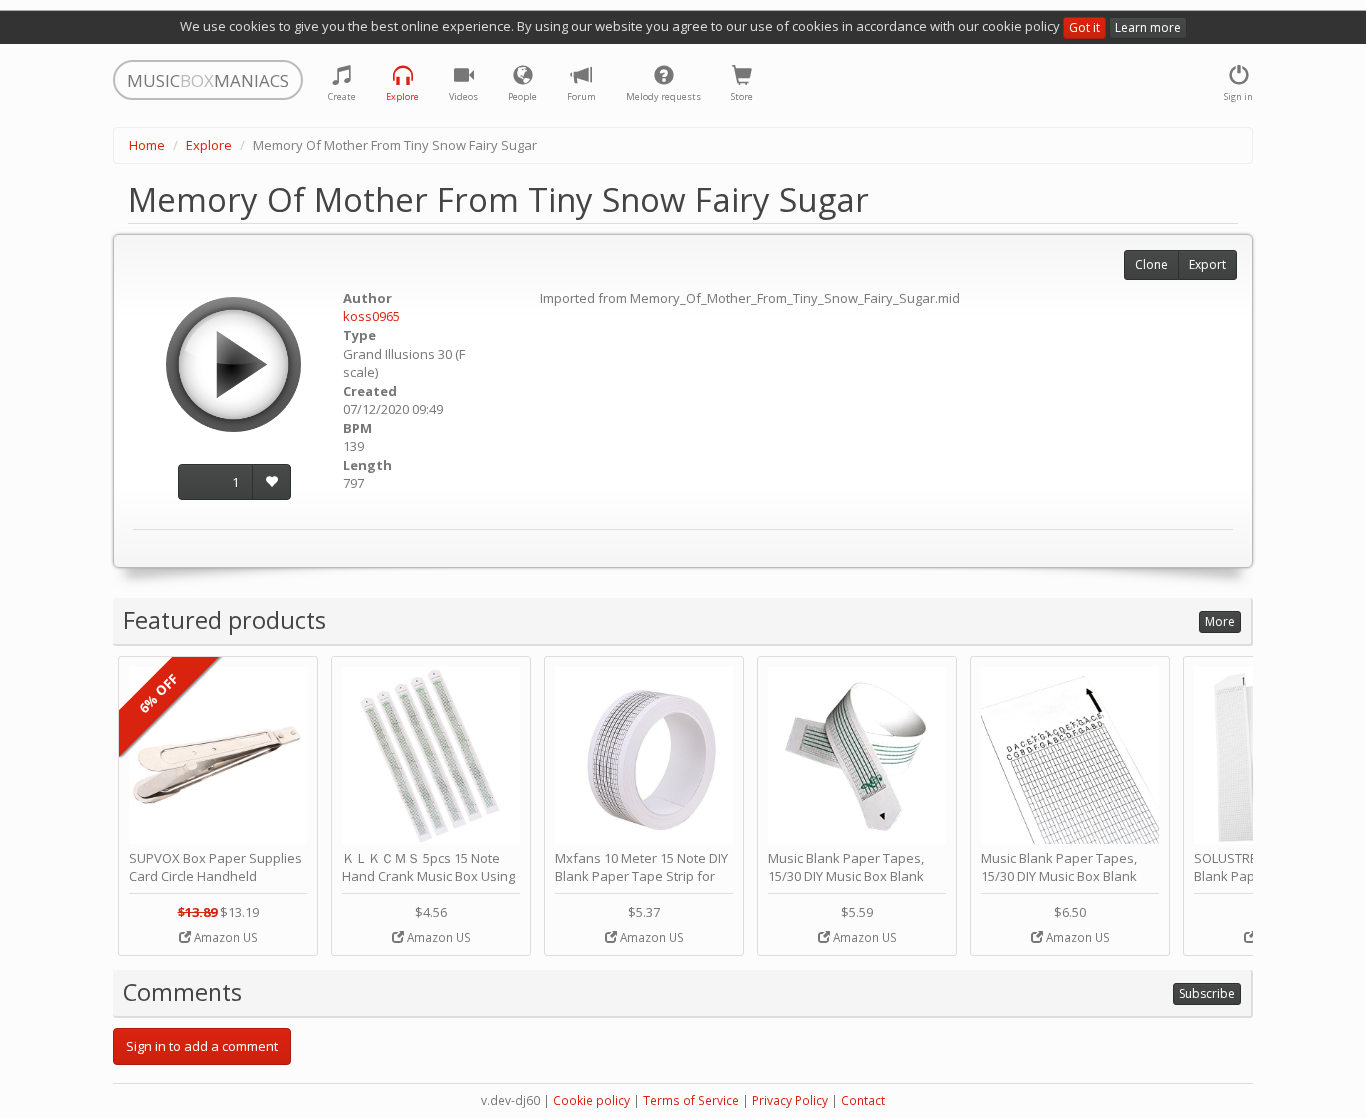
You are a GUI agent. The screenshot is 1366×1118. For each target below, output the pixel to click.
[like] (271, 482)
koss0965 (371, 316)
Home (147, 145)
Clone (1151, 264)
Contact (863, 1100)
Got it (1084, 27)
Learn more (1148, 27)
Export (1207, 264)
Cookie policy (591, 1100)
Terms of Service (691, 1100)
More (1220, 621)
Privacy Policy (790, 1100)
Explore (209, 145)
